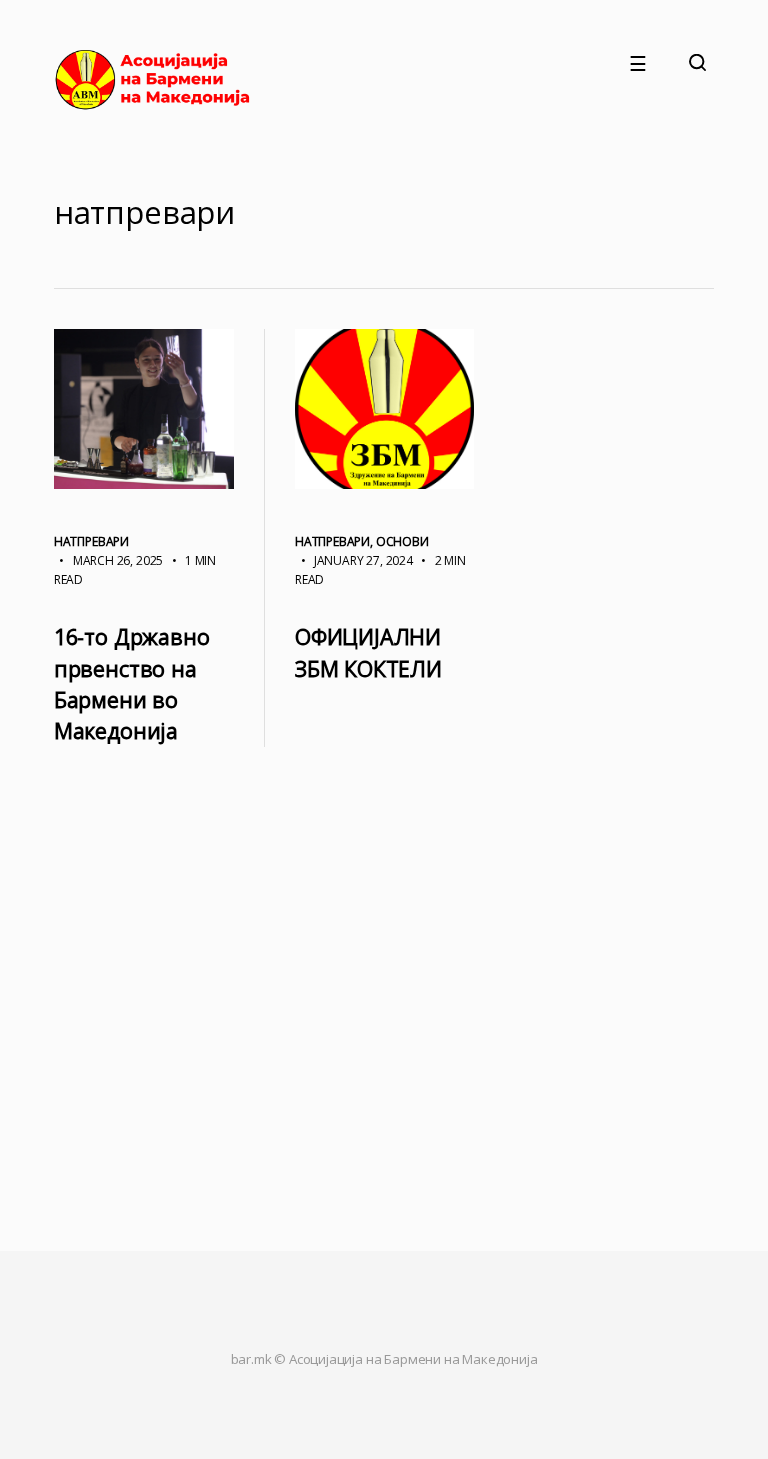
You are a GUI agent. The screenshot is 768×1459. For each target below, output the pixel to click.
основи (402, 541)
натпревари (91, 541)
